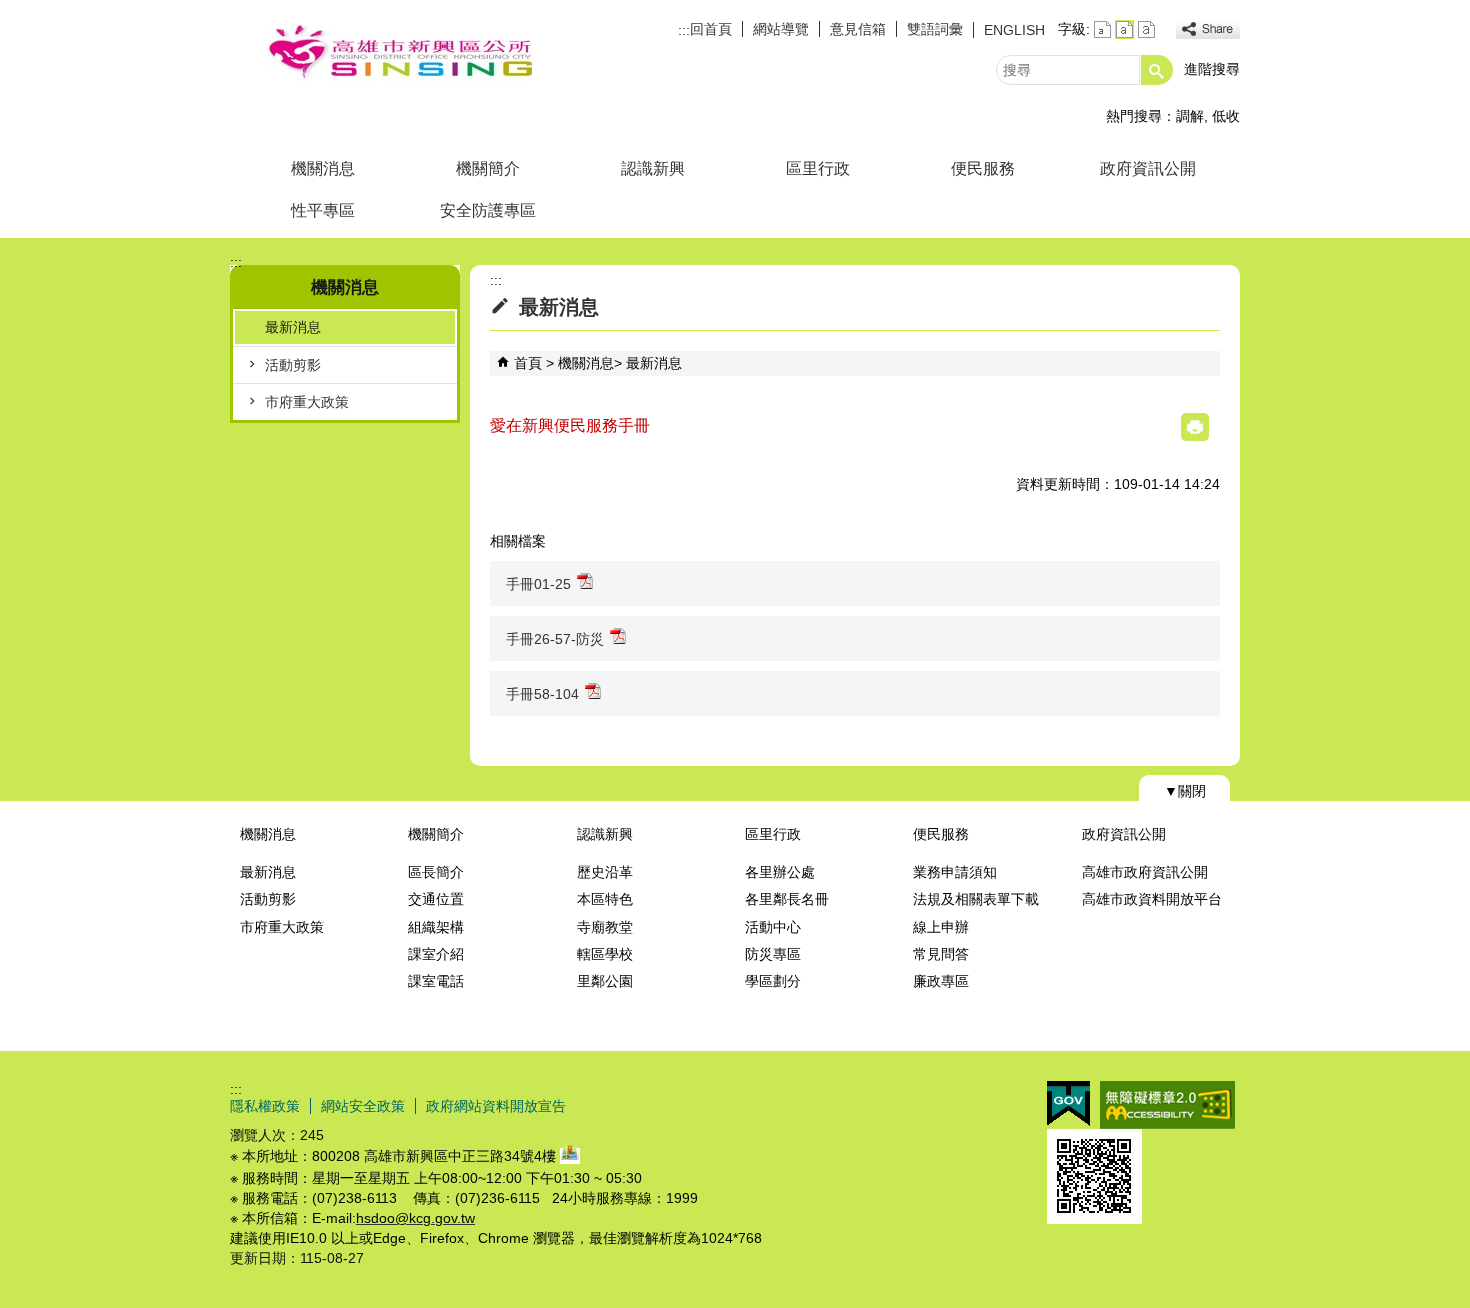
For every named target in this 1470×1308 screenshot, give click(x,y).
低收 (1226, 116)
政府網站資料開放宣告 (496, 1106)
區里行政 (818, 168)
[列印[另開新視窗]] (1195, 427)
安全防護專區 (488, 210)
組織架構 (436, 927)
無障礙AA (1167, 1105)
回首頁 (711, 29)
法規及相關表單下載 (976, 899)
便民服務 (983, 168)
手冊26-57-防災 (555, 639)
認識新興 (653, 168)
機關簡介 (488, 168)
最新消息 (293, 327)
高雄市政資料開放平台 (1152, 899)
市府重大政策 (307, 402)
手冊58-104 (542, 694)
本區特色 (605, 899)
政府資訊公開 (1148, 168)
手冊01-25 (538, 584)
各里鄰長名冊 (787, 899)
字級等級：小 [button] (1102, 29)
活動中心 (773, 927)
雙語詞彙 (935, 29)
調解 (1190, 116)
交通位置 (436, 899)
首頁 (528, 363)
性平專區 (323, 210)
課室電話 (436, 981)
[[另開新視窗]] (1208, 29)
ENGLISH (1014, 30)
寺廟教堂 (605, 927)
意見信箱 (858, 29)
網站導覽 (781, 29)
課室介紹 (436, 954)
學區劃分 (773, 981)
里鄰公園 (605, 981)
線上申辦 (941, 927)
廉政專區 (941, 981)
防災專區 (773, 954)
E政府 (1068, 1103)
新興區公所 (399, 53)
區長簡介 (436, 872)
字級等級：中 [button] (1124, 29)
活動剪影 (293, 365)
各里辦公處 (780, 872)
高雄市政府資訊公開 (1145, 872)
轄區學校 (605, 954)
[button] (1157, 70)
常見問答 (941, 954)
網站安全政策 (363, 1106)
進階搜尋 (1212, 69)
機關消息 (323, 168)
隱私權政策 (265, 1106)
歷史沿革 (605, 872)
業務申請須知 (955, 872)
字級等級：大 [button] (1146, 29)
